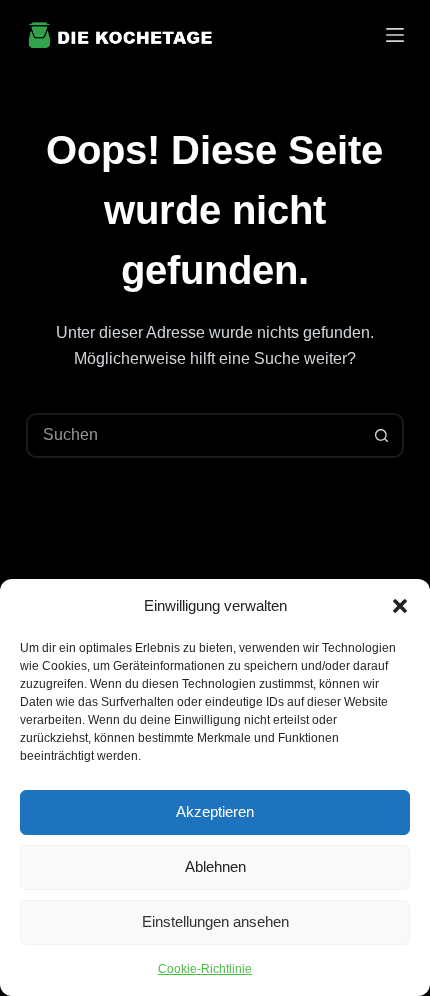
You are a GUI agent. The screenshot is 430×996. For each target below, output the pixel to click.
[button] (400, 606)
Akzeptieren (215, 811)
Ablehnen (215, 866)
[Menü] (395, 35)
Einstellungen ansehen (215, 921)
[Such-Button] (381, 435)
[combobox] (194, 435)
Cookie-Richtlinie (205, 969)
